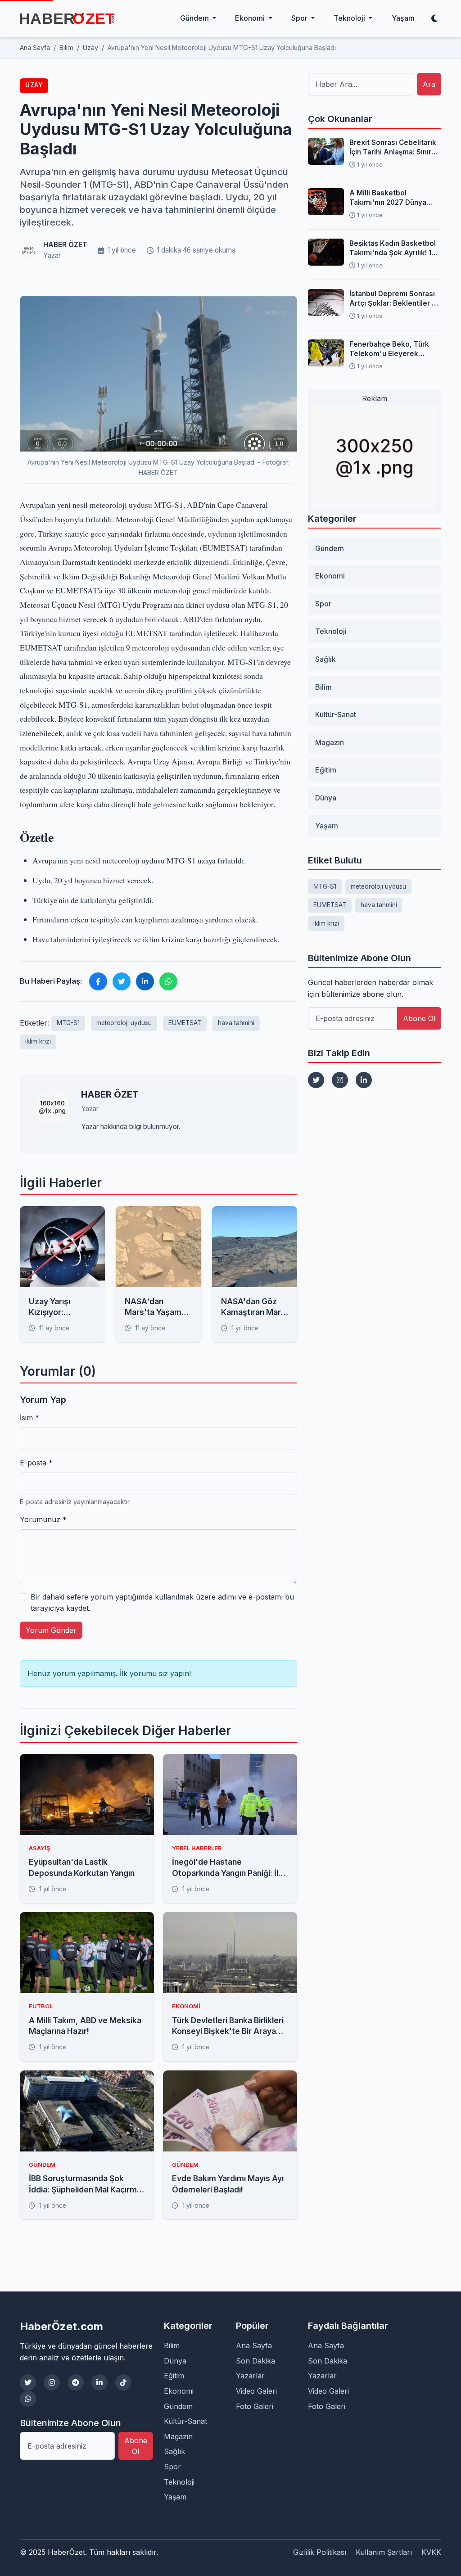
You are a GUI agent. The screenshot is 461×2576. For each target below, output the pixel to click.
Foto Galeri (255, 2406)
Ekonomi (330, 576)
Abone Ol (419, 1018)
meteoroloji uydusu (124, 1023)
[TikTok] (123, 2382)
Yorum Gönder (51, 1630)
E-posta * (36, 1463)
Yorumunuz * (43, 1519)
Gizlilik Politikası (320, 2552)
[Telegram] (76, 2382)
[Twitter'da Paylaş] (122, 981)
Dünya (326, 798)
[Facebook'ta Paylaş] (98, 981)
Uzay (34, 85)
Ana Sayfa (254, 2346)
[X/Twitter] (28, 2382)
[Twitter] (316, 1080)
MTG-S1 (68, 1023)
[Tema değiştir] (434, 18)
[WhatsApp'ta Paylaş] (168, 981)
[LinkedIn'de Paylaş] (145, 981)
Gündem (330, 548)
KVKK (431, 2552)
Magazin (330, 742)
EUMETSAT (185, 1023)
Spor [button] (300, 18)
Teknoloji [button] (350, 18)
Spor (323, 604)
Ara (429, 84)
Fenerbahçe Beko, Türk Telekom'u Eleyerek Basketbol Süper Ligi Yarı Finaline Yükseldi (392, 349)
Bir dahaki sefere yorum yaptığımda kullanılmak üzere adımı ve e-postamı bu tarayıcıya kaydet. (162, 1603)
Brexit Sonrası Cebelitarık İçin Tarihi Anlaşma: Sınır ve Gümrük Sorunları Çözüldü (393, 148)
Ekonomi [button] (251, 18)
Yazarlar (250, 2376)
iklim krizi (38, 1041)
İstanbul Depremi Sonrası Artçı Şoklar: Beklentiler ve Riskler (395, 299)
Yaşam (403, 18)
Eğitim (326, 770)
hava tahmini (236, 1023)
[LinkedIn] (364, 1080)
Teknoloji (331, 631)
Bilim (323, 687)
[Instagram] (340, 1080)
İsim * (29, 1418)
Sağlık (325, 659)
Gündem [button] (195, 18)
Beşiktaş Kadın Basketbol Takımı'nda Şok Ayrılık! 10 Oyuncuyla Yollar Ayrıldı (393, 249)
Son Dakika (255, 2361)
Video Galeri (256, 2391)
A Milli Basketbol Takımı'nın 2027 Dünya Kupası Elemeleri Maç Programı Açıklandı (388, 198)
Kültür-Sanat (336, 714)
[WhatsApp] (28, 2399)
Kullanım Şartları (384, 2552)
